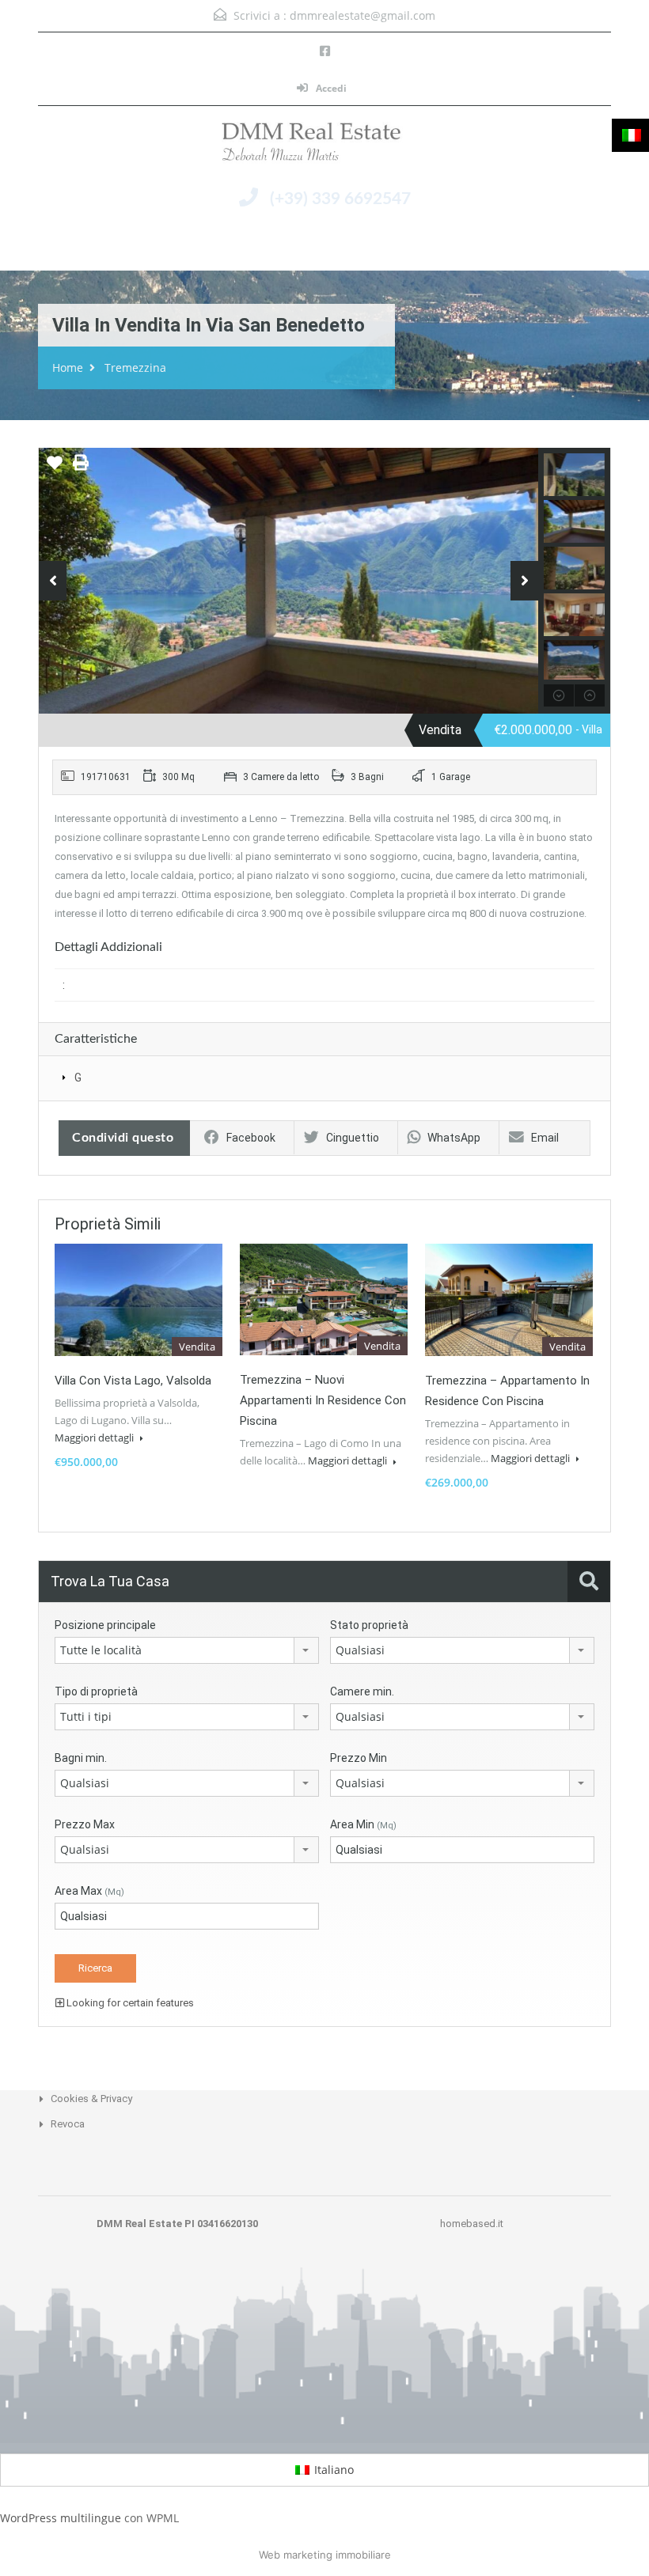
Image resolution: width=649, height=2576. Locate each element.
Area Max (89, 1891)
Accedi (330, 88)
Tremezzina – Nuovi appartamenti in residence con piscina (323, 1400)
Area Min (363, 1824)
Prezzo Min (359, 1758)
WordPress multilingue (61, 2518)
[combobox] (187, 1650)
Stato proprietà (369, 1625)
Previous (53, 581)
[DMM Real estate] (324, 146)
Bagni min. (81, 1758)
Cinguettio (353, 1138)
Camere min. (362, 1691)
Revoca (68, 2124)
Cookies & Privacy (91, 2099)
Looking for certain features (129, 2003)
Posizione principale (105, 1625)
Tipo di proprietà (96, 1691)
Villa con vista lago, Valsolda (133, 1381)
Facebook (251, 1138)
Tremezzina (135, 367)
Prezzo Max (85, 1824)
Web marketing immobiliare (325, 2555)
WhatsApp (454, 1138)
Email (545, 1138)
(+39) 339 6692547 (340, 199)
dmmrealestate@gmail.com (362, 15)
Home (68, 367)
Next (524, 581)
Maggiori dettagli (95, 1438)
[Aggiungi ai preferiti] (55, 468)
